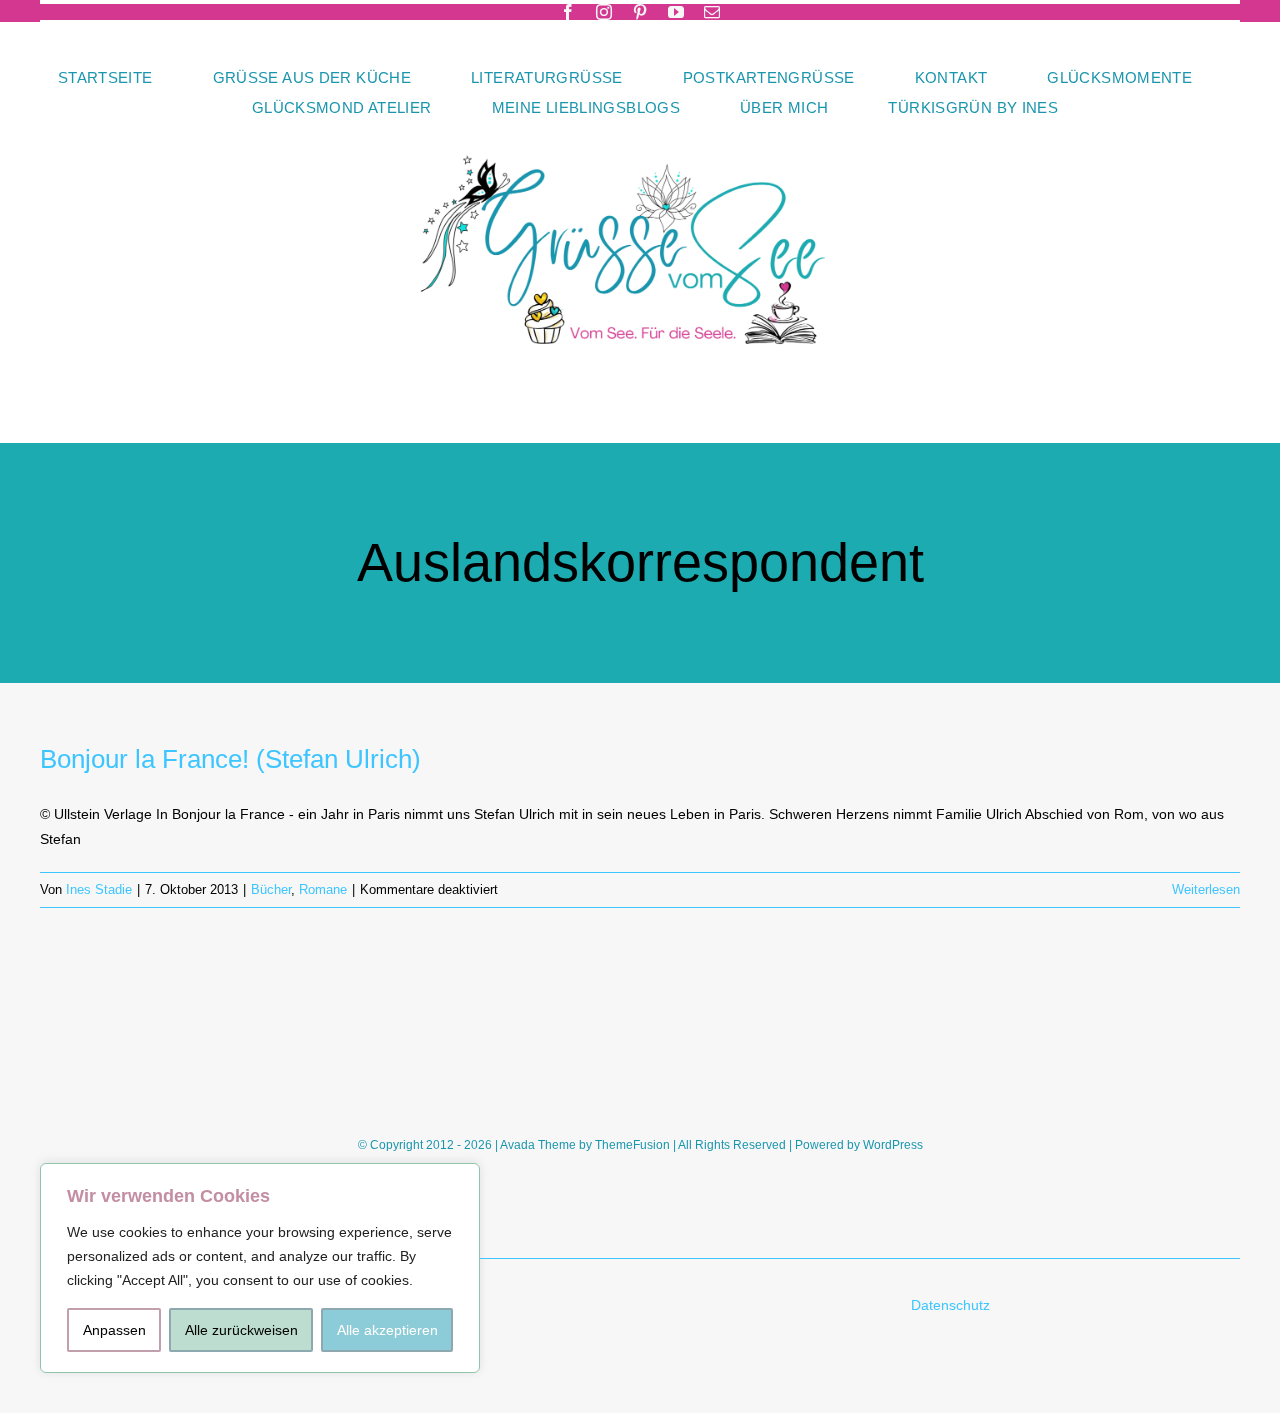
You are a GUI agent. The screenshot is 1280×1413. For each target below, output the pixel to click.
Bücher (271, 889)
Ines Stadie (99, 889)
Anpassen (114, 1330)
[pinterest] (640, 12)
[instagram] (604, 12)
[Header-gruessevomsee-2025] (640, 129)
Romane (323, 889)
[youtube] (676, 12)
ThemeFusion (632, 1145)
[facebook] (568, 12)
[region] (260, 1268)
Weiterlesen (1206, 889)
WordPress (893, 1145)
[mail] (712, 12)
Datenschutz (952, 1305)
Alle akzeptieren (387, 1330)
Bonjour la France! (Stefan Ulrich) (230, 759)
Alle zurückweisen (241, 1330)
